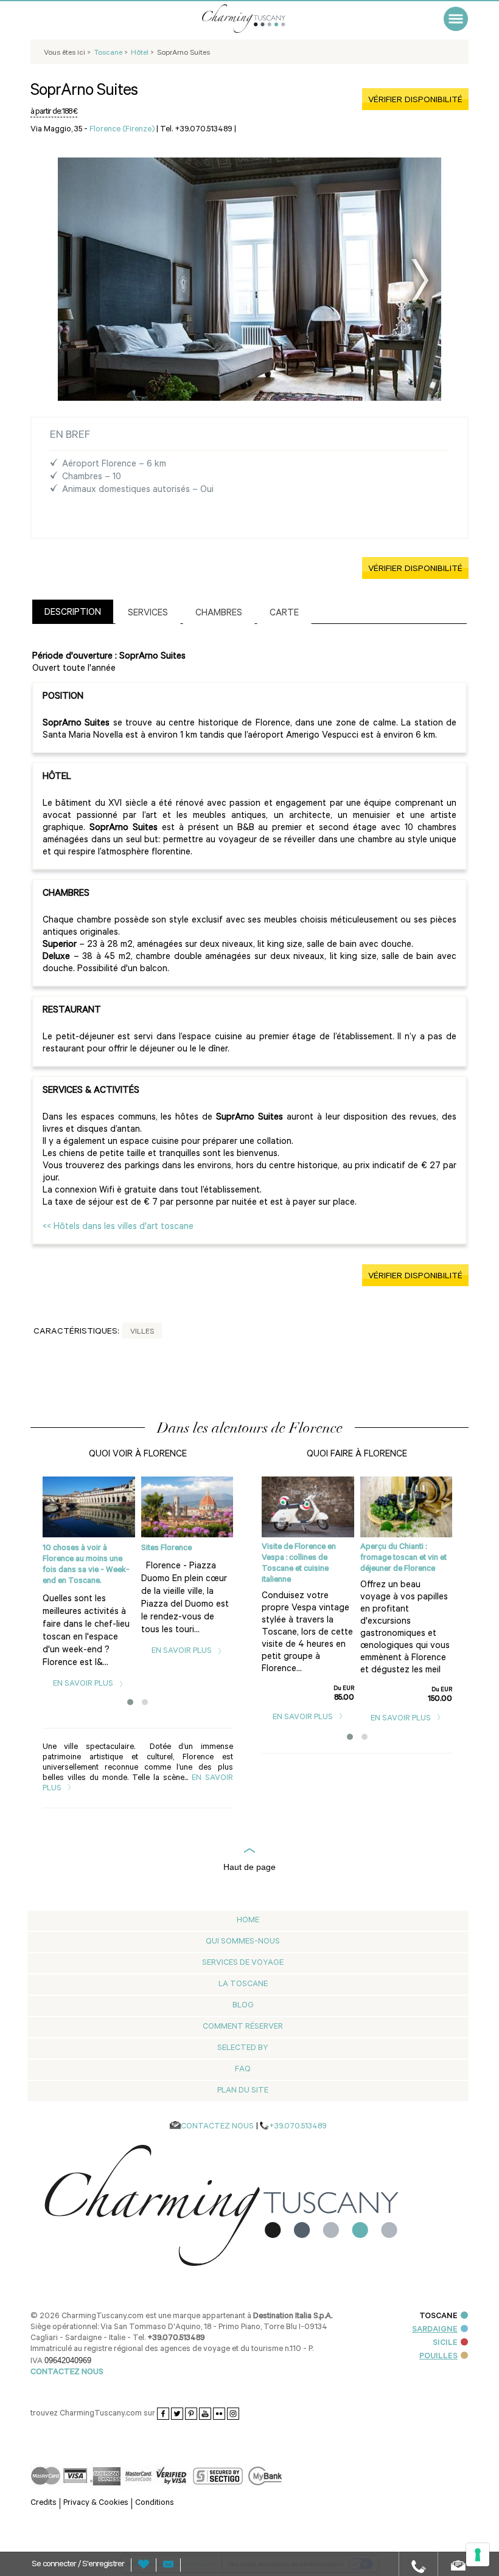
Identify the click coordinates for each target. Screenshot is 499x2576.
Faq (243, 2070)
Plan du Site (243, 2091)
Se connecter (55, 2565)
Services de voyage (243, 1963)
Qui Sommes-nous (243, 1942)
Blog (243, 2006)
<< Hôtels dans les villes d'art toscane (118, 1227)
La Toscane (243, 1985)
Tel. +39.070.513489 (196, 130)
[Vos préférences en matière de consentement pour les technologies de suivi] (478, 2555)
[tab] (73, 611)
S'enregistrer (103, 2565)
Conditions (155, 2503)
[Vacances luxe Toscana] (259, 19)
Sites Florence (166, 1549)
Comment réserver (243, 2027)
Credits (44, 2503)
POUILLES (438, 2357)
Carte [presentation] (284, 614)
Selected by (243, 2048)
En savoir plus (84, 1684)
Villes (142, 1332)
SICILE (445, 2343)
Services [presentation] (148, 614)
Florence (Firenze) (122, 130)
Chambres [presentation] (219, 614)
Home (248, 1921)
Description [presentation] (73, 613)
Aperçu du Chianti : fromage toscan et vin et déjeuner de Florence (403, 1558)
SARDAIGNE (435, 2330)
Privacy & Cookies (96, 2503)
